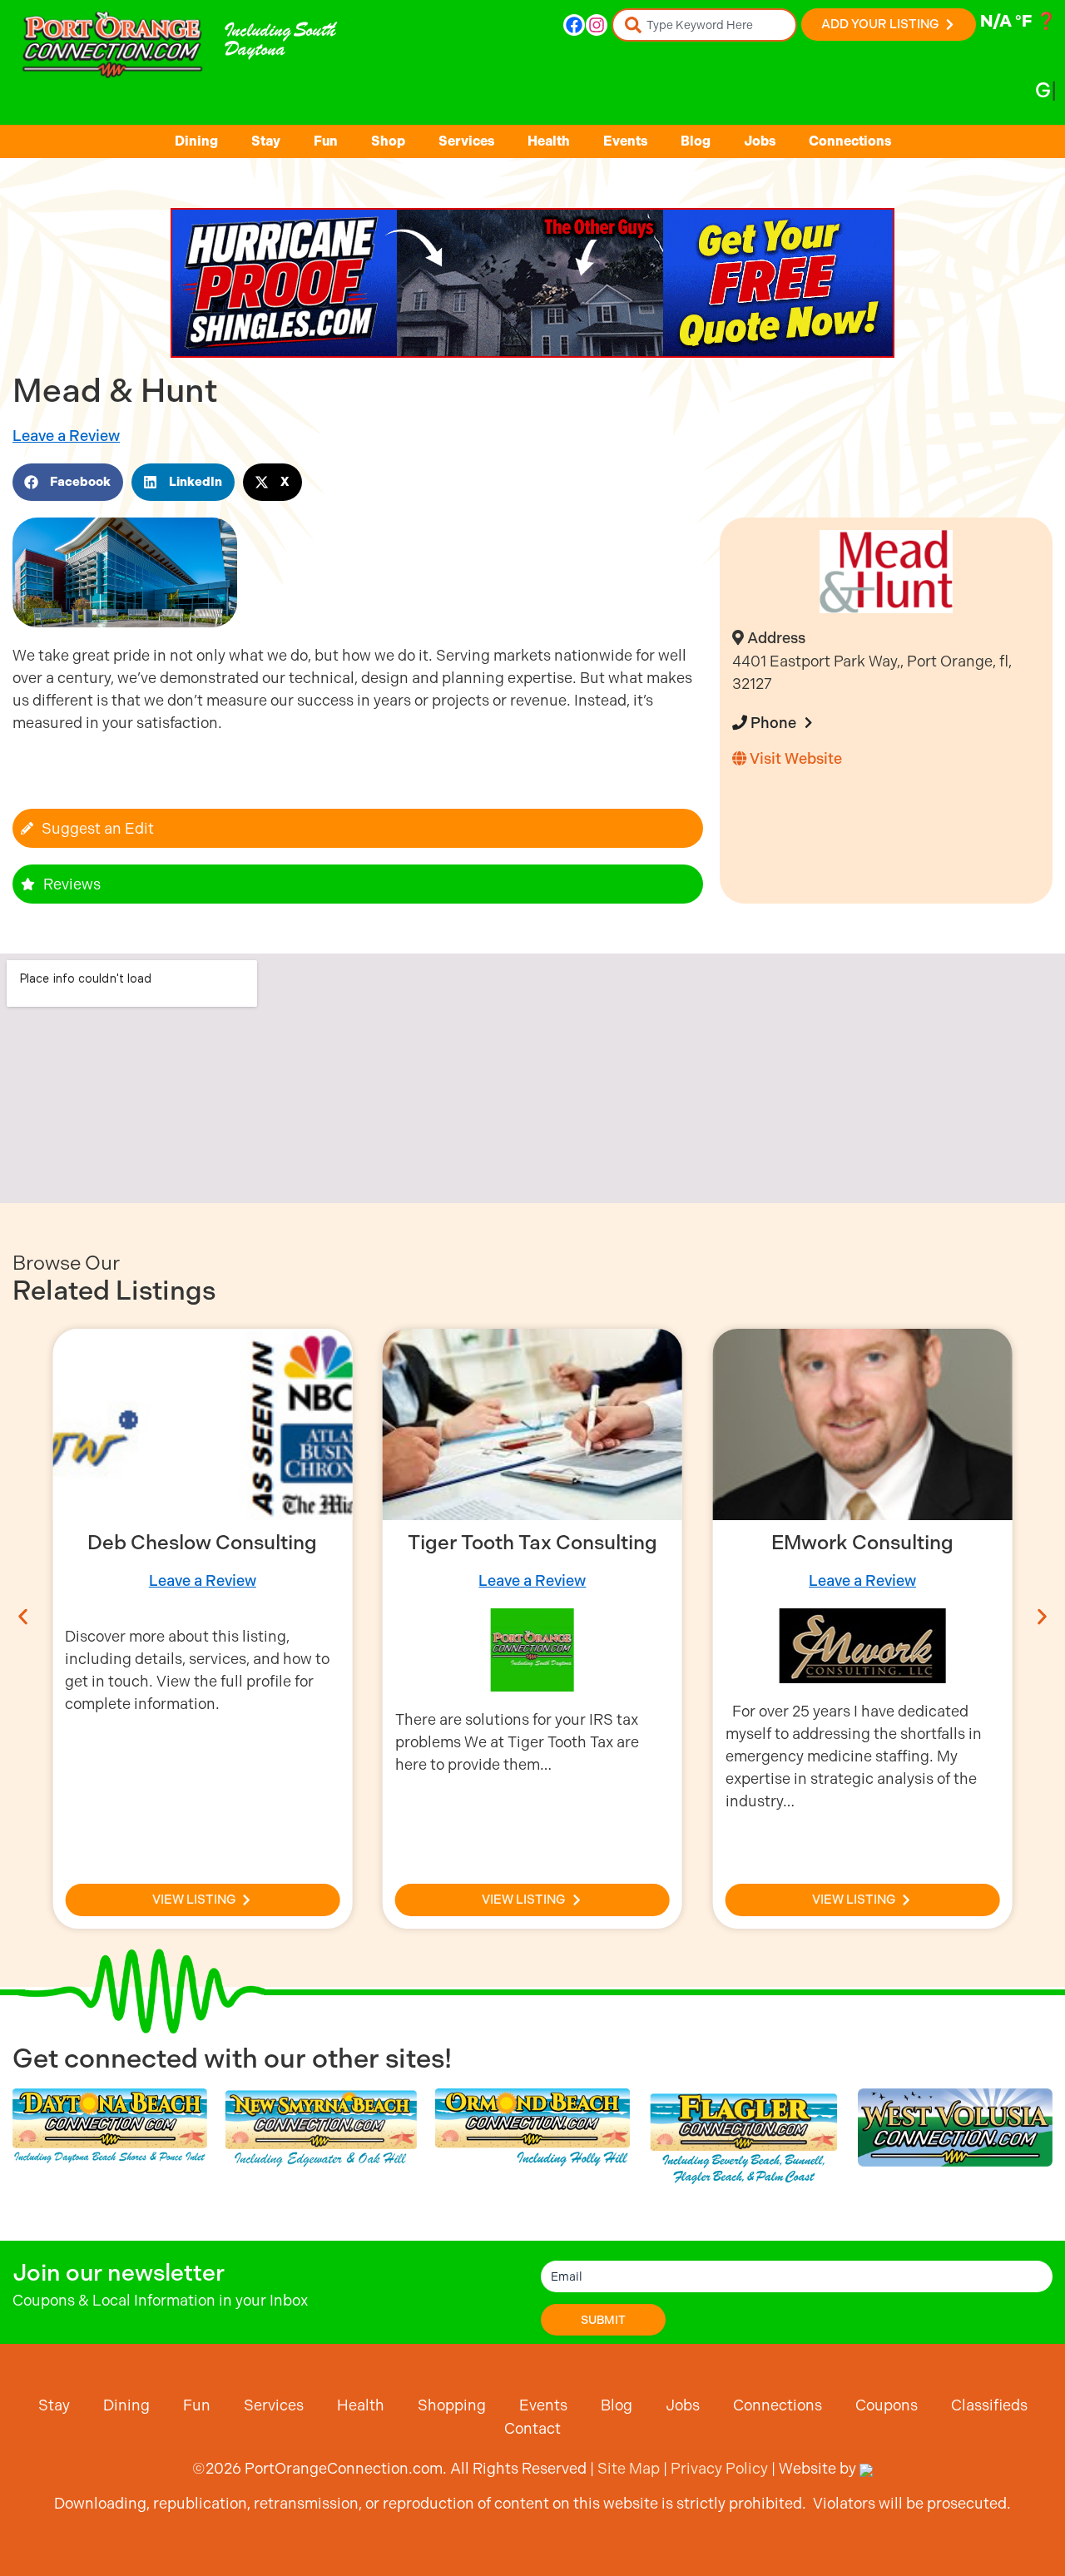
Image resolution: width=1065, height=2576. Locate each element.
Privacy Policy (719, 2468)
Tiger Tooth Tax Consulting (532, 1543)
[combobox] (704, 25)
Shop (388, 141)
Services (466, 141)
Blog (696, 141)
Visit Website (794, 758)
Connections (850, 141)
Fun (326, 141)
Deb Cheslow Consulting (202, 1543)
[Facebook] (574, 25)
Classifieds (989, 2405)
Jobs (760, 141)
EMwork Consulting (862, 1543)
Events (625, 141)
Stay (266, 141)
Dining (196, 141)
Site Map (629, 2468)
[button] (68, 482)
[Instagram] (597, 25)
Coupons (887, 2405)
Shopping (452, 2405)
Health (549, 141)
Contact (532, 2428)
